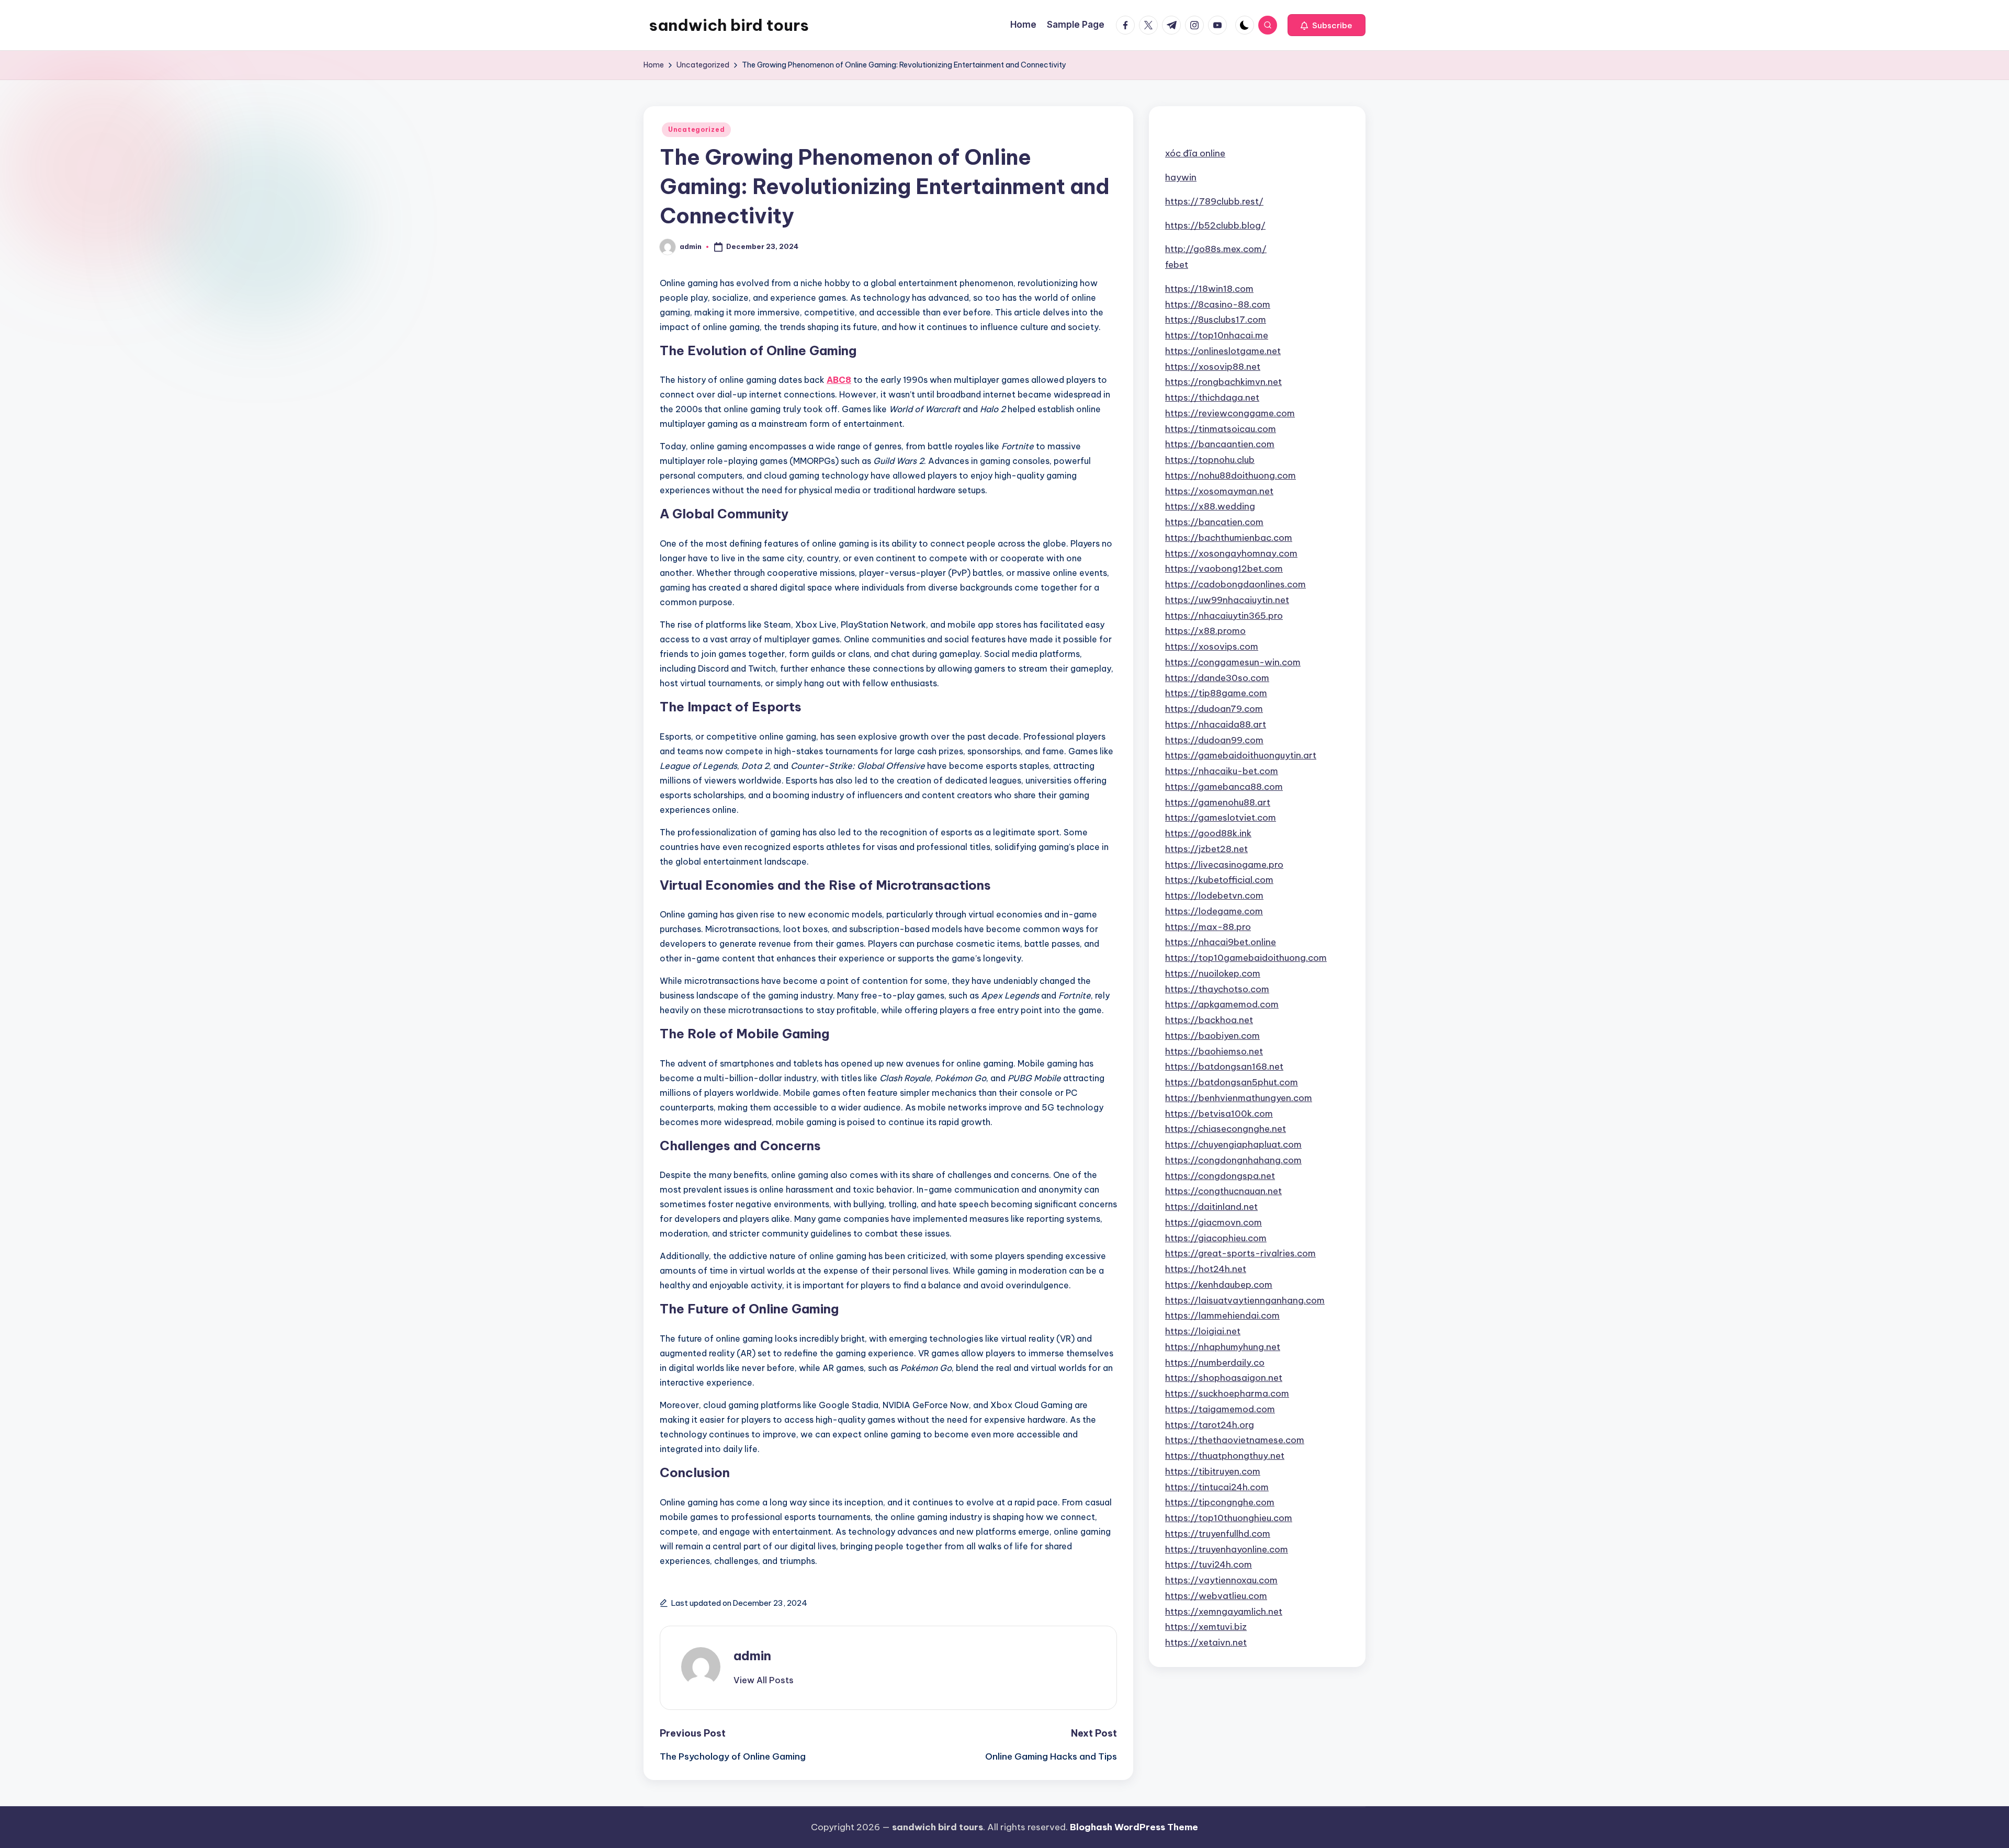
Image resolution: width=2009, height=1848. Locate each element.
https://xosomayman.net (1219, 491)
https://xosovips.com (1212, 647)
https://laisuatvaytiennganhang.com (1245, 1300)
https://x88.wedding (1210, 506)
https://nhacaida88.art (1216, 724)
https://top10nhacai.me (1217, 335)
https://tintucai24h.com (1217, 1487)
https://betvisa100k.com (1219, 1114)
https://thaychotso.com (1217, 989)
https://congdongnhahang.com (1233, 1160)
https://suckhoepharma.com (1227, 1393)
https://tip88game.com (1216, 693)
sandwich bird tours (729, 25)
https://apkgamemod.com (1222, 1004)
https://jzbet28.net (1206, 849)
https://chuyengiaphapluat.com (1233, 1144)
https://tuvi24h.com (1209, 1564)
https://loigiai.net (1203, 1331)
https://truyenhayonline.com (1227, 1549)
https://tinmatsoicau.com (1221, 429)
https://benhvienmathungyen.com (1239, 1098)
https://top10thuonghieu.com (1229, 1518)
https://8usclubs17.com (1216, 320)
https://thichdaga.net (1212, 398)
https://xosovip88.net (1213, 367)
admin (752, 1656)
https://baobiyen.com (1212, 1036)
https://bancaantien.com (1220, 444)
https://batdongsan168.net (1224, 1067)
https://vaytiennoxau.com (1221, 1580)
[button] (1327, 25)
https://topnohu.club (1210, 460)
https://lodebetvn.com (1214, 895)
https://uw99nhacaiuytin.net (1227, 600)
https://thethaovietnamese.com (1235, 1440)
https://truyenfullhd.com (1218, 1534)
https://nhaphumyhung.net (1223, 1347)
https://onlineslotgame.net (1223, 351)
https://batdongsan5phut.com (1232, 1082)
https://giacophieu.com (1216, 1238)
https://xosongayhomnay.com (1231, 553)
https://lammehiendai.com (1222, 1316)
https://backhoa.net (1209, 1020)
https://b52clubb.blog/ (1215, 225)
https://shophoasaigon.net (1224, 1378)
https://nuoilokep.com (1213, 973)
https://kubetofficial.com (1219, 880)
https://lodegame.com (1214, 911)
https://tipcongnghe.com (1220, 1502)
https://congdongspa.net (1220, 1176)
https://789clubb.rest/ (1214, 201)
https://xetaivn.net (1206, 1642)
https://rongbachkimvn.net (1223, 382)
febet (1177, 265)
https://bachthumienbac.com (1229, 538)
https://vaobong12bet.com (1224, 569)
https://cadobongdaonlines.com (1235, 584)
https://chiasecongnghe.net (1226, 1129)
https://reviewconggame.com (1230, 413)
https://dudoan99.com (1214, 740)
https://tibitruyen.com (1213, 1471)
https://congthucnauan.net (1223, 1191)
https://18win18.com (1209, 289)
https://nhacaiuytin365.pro (1224, 616)
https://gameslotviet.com (1221, 818)
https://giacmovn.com (1214, 1222)
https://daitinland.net (1211, 1207)
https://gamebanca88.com (1224, 787)
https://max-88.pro (1208, 927)
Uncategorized (696, 129)
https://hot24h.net (1206, 1269)
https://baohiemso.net (1214, 1051)
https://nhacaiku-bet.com (1222, 771)
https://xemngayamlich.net (1224, 1612)
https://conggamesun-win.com (1233, 662)
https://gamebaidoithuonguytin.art (1241, 755)
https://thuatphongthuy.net (1225, 1456)
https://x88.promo (1205, 631)
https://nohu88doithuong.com (1231, 475)
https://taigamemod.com (1220, 1409)
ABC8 (839, 380)
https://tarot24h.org (1210, 1425)
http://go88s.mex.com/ (1216, 249)
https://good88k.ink (1208, 833)
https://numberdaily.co (1215, 1363)
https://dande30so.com (1217, 678)
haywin (1181, 177)
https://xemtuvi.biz (1206, 1627)
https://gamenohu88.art (1218, 802)
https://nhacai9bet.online (1221, 942)
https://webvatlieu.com (1216, 1596)
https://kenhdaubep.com (1219, 1285)
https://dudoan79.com (1214, 709)
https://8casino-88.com (1218, 304)
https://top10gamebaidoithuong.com (1246, 958)
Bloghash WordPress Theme (1134, 1827)
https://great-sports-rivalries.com (1240, 1253)
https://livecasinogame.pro (1224, 865)
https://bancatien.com (1214, 522)
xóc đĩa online (1195, 153)
